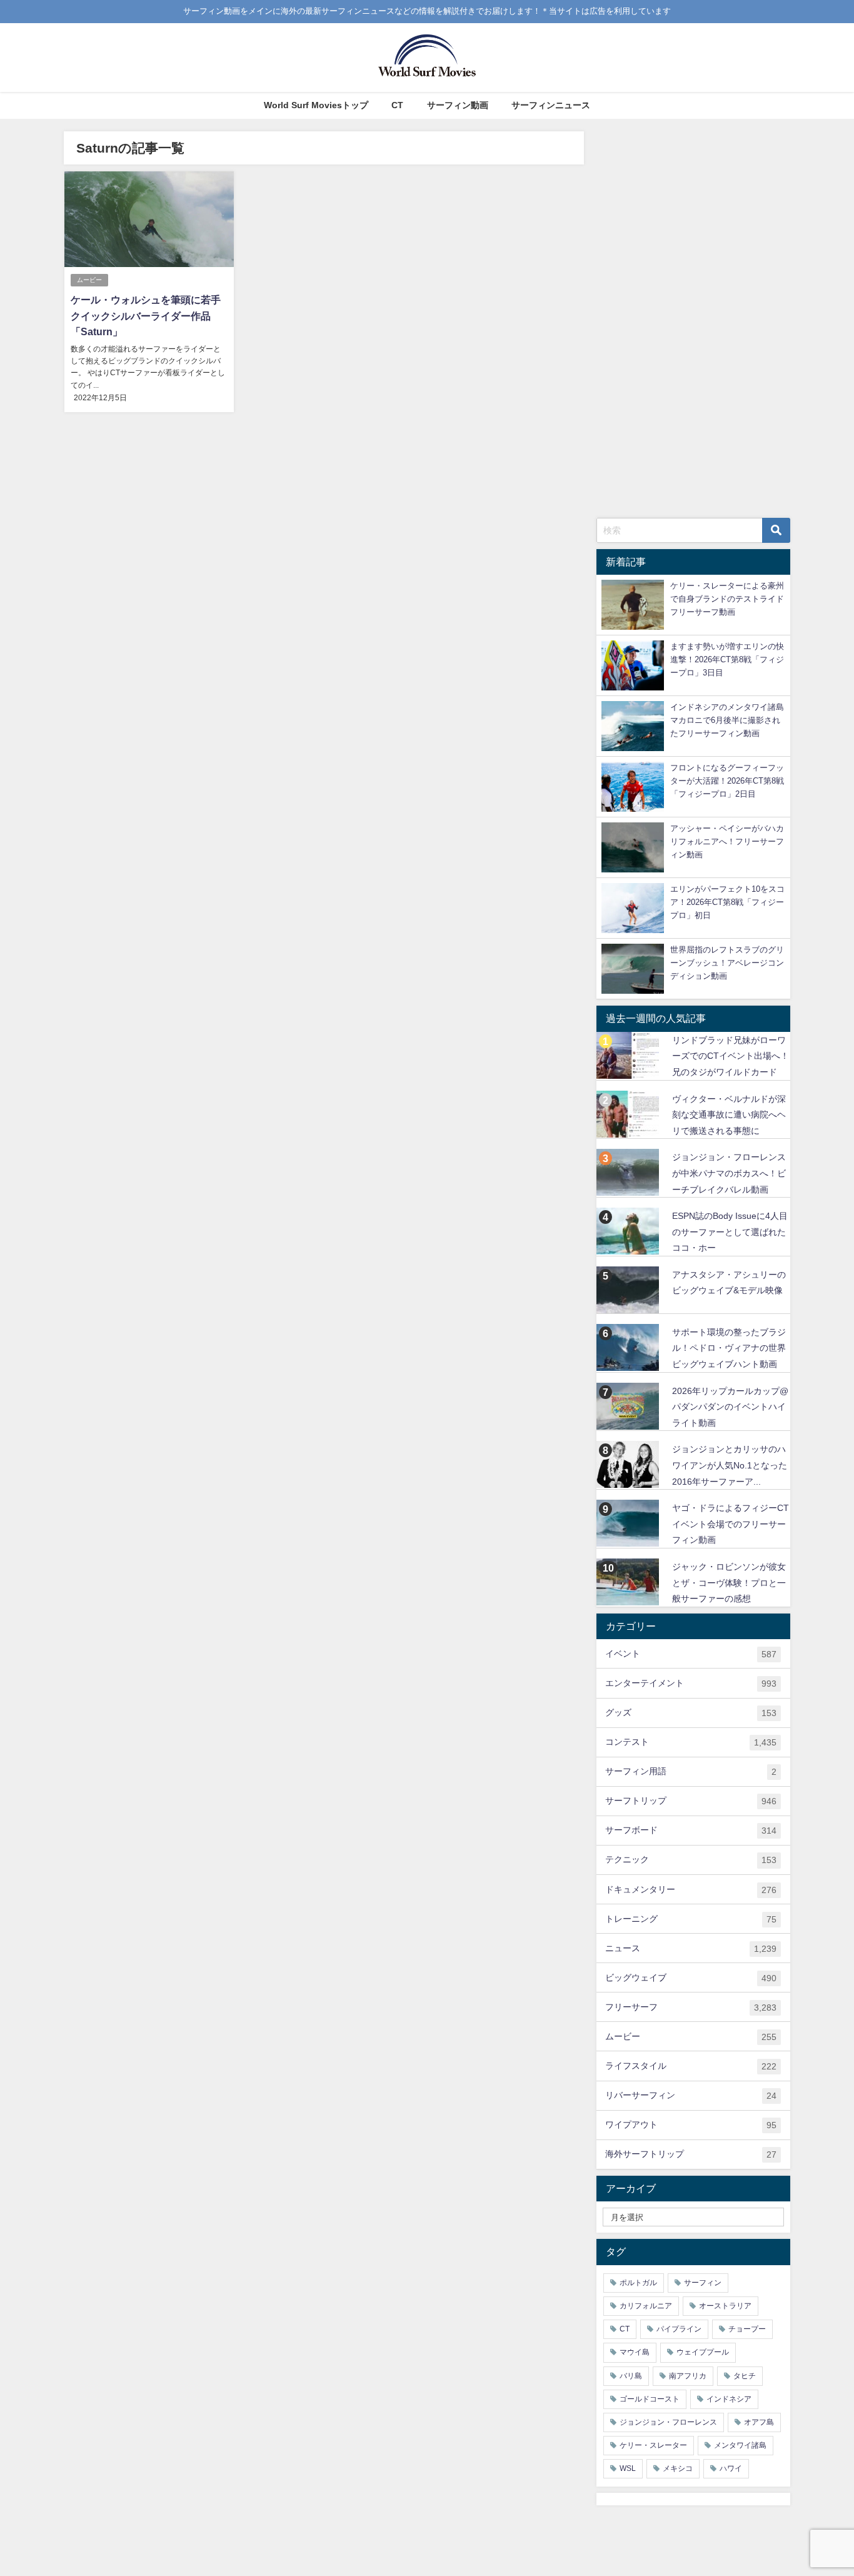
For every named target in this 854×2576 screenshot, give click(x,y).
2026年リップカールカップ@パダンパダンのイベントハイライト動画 (730, 1407)
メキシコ (678, 2468)
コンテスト (691, 1742)
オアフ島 (759, 2422)
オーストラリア (725, 2306)
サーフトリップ (691, 1801)
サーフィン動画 (458, 105)
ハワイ (731, 2468)
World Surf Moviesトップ (316, 105)
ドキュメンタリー (691, 1890)
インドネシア (729, 2399)
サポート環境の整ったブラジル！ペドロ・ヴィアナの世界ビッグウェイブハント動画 (729, 1348)
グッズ (691, 1713)
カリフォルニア (646, 2306)
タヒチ (745, 2376)
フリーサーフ (691, 2007)
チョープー (747, 2329)
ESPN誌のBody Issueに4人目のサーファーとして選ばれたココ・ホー (730, 1232)
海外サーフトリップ (691, 2154)
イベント (691, 1654)
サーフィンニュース (551, 105)
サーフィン (703, 2283)
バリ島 (631, 2376)
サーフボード (691, 1830)
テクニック (691, 1860)
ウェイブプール (703, 2352)
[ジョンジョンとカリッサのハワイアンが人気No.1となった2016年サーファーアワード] (629, 1464)
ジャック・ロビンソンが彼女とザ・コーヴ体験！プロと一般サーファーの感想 (729, 1583)
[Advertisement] (693, 319)
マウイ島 (635, 2352)
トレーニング (691, 1919)
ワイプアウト (691, 2125)
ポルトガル (638, 2283)
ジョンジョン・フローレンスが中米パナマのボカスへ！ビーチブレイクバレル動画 (729, 1173)
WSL (628, 2468)
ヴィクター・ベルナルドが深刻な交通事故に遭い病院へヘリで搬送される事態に (729, 1115)
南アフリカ (688, 2376)
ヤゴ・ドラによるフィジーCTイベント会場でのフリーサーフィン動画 (731, 1524)
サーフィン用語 (691, 1771)
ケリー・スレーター (653, 2445)
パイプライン (679, 2329)
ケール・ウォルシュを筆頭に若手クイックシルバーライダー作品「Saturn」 (146, 316)
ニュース (691, 1948)
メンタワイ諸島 (740, 2445)
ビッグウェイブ (691, 1978)
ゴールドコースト (650, 2399)
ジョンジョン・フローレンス (668, 2422)
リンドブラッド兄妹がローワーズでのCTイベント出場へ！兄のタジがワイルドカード (731, 1056)
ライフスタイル (691, 2066)
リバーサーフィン (691, 2095)
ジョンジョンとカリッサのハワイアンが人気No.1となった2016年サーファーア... (730, 1465)
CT (397, 105)
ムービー (89, 280)
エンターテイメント (691, 1683)
